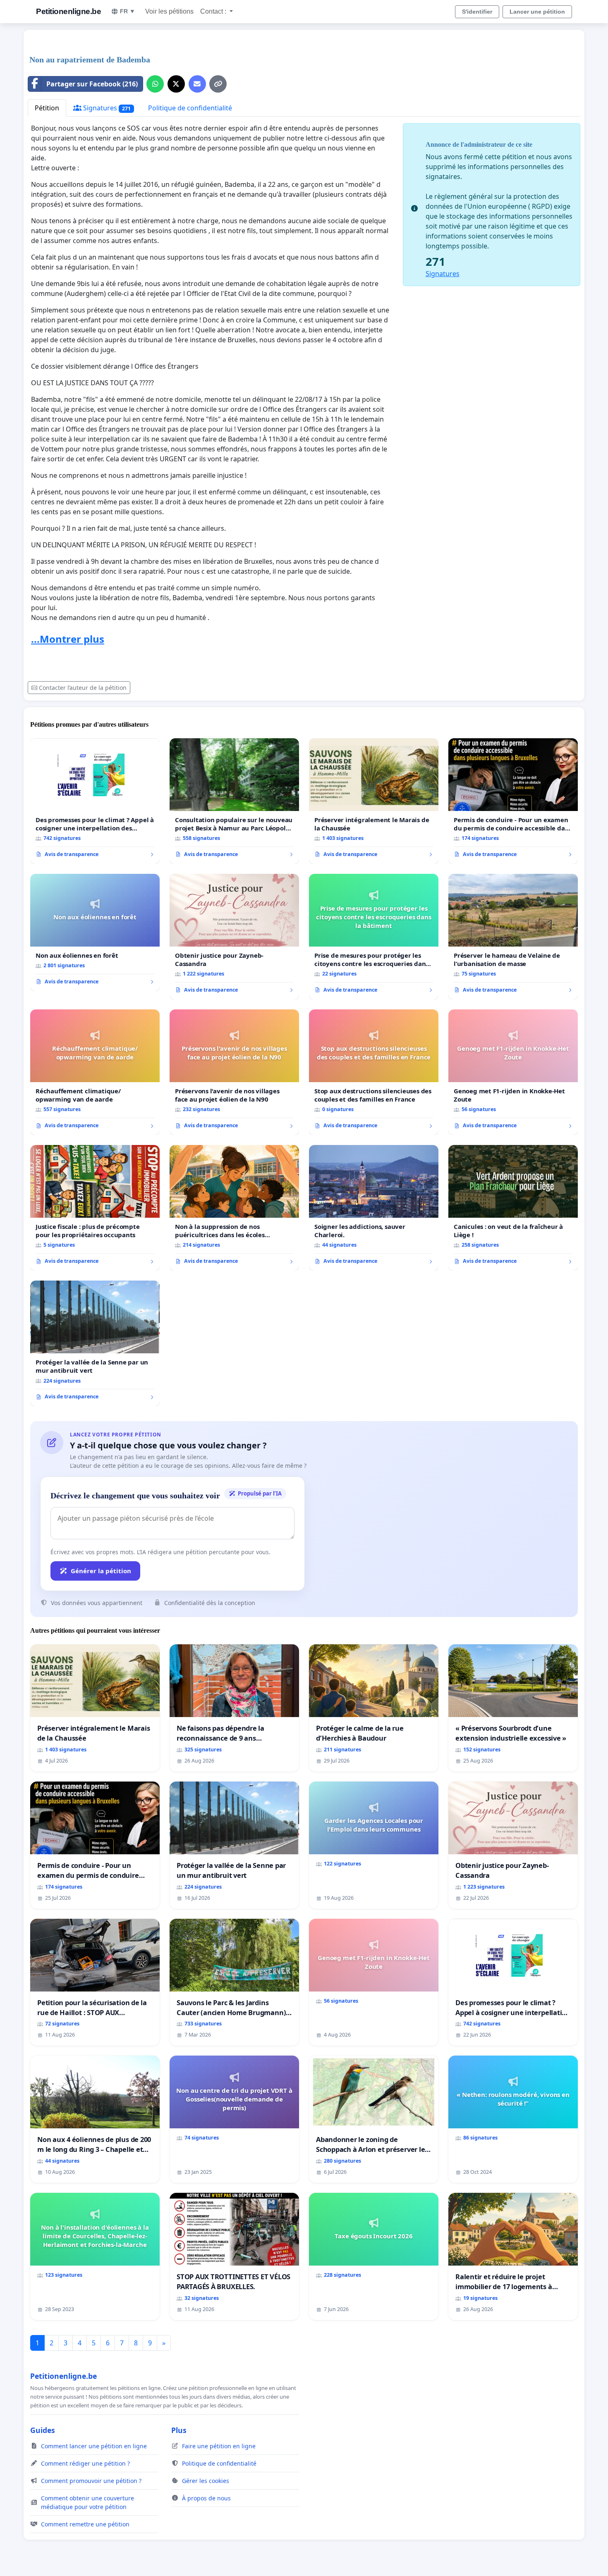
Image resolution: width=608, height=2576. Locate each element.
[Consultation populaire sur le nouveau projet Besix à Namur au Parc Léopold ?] (234, 801)
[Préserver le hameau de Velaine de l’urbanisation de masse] (513, 937)
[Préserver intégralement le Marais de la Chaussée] (374, 801)
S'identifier (477, 12)
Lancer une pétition (537, 12)
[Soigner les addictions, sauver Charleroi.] (374, 1208)
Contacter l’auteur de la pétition (83, 688)
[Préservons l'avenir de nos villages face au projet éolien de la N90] (234, 1072)
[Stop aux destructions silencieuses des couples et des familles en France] (374, 1072)
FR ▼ (128, 11)
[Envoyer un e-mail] (197, 84)
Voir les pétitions (169, 11)
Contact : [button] (214, 11)
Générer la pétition (101, 1571)
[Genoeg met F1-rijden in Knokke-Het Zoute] (513, 1072)
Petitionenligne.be (68, 11)
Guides (43, 2430)
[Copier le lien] (218, 84)
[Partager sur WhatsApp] (155, 84)
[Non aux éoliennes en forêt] (95, 933)
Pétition (47, 108)
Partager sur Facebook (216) (92, 84)
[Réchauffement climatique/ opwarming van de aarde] (95, 1072)
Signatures (106, 108)
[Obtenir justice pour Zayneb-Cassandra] (234, 937)
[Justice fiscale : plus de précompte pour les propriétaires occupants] (95, 1208)
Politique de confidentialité (190, 108)
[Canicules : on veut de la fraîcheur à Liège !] (513, 1208)
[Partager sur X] (176, 84)
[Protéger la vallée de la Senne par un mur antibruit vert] (95, 1343)
